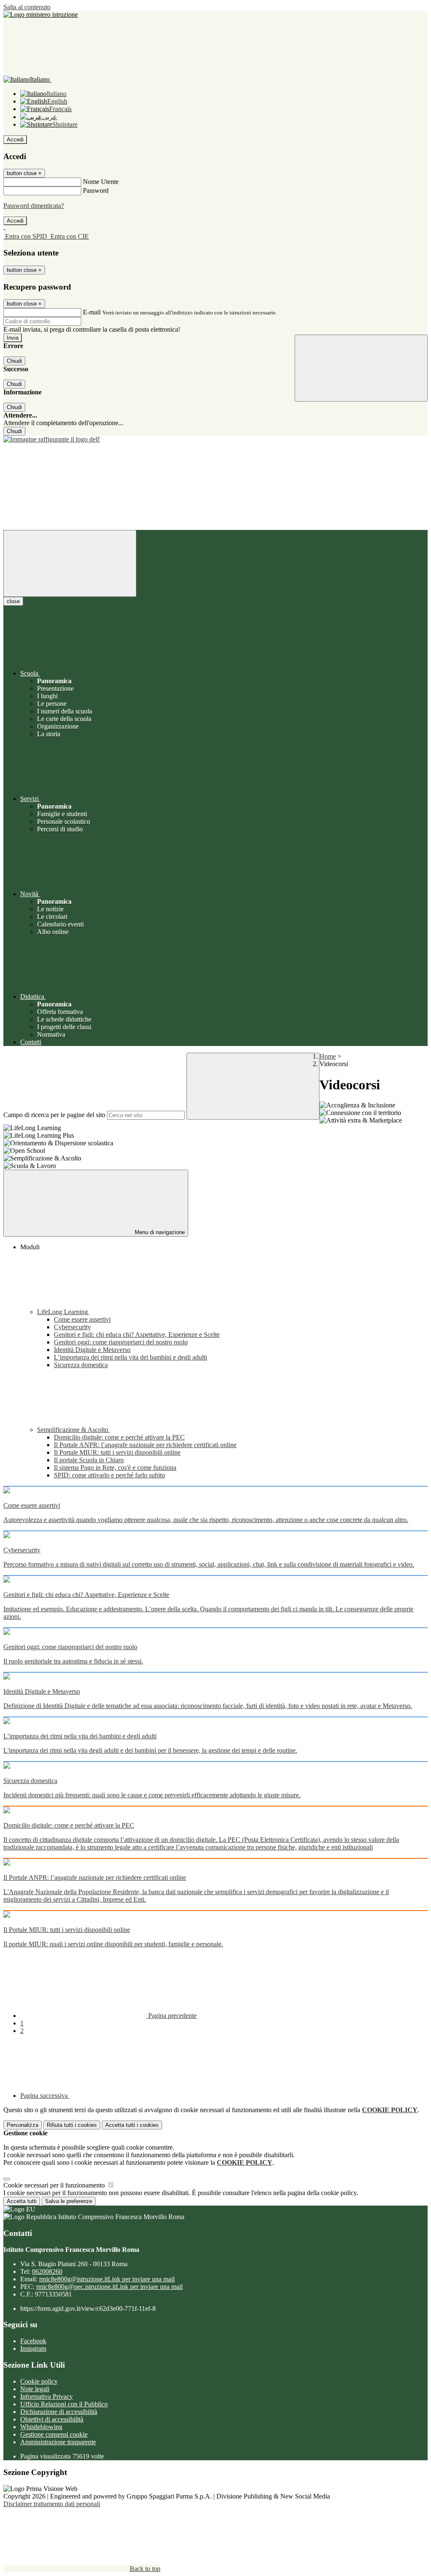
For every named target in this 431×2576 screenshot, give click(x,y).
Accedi (15, 140)
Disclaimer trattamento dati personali (52, 2504)
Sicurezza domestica (81, 1365)
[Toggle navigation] (70, 563)
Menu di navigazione (159, 1232)
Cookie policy (39, 2381)
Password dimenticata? (34, 206)
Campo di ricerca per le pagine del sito (54, 1115)
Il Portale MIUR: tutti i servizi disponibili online (117, 1452)
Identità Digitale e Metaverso (92, 1350)
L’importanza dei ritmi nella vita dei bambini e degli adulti (130, 1357)
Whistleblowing (41, 2427)
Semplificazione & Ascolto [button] (73, 1430)
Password (96, 190)
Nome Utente (101, 182)
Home (328, 1056)
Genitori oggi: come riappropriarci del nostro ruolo (121, 1342)
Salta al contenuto (27, 7)
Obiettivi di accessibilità (52, 2419)
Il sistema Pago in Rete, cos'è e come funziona (115, 1468)
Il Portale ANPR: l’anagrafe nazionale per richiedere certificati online (145, 1445)
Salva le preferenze (69, 2201)
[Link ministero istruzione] (41, 15)
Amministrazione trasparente (58, 2442)
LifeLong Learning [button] (63, 1312)
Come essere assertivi (82, 1319)
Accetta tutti (132, 2125)
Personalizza (23, 2125)
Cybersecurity (72, 1327)
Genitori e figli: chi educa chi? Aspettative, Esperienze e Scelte (137, 1335)
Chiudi (14, 361)
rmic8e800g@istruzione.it (107, 2279)
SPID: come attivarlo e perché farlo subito (109, 1475)
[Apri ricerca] (361, 368)
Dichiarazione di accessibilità (59, 2412)
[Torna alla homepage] (215, 439)
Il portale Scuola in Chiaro (89, 1460)
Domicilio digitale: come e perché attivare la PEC (119, 1437)
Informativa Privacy (47, 2396)
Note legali (35, 2389)
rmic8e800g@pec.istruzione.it (109, 2287)
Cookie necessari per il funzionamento (55, 2185)
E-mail (92, 312)
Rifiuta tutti (72, 2125)
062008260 (47, 2271)
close (13, 601)
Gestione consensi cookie (54, 2434)
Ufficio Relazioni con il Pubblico (64, 2404)
